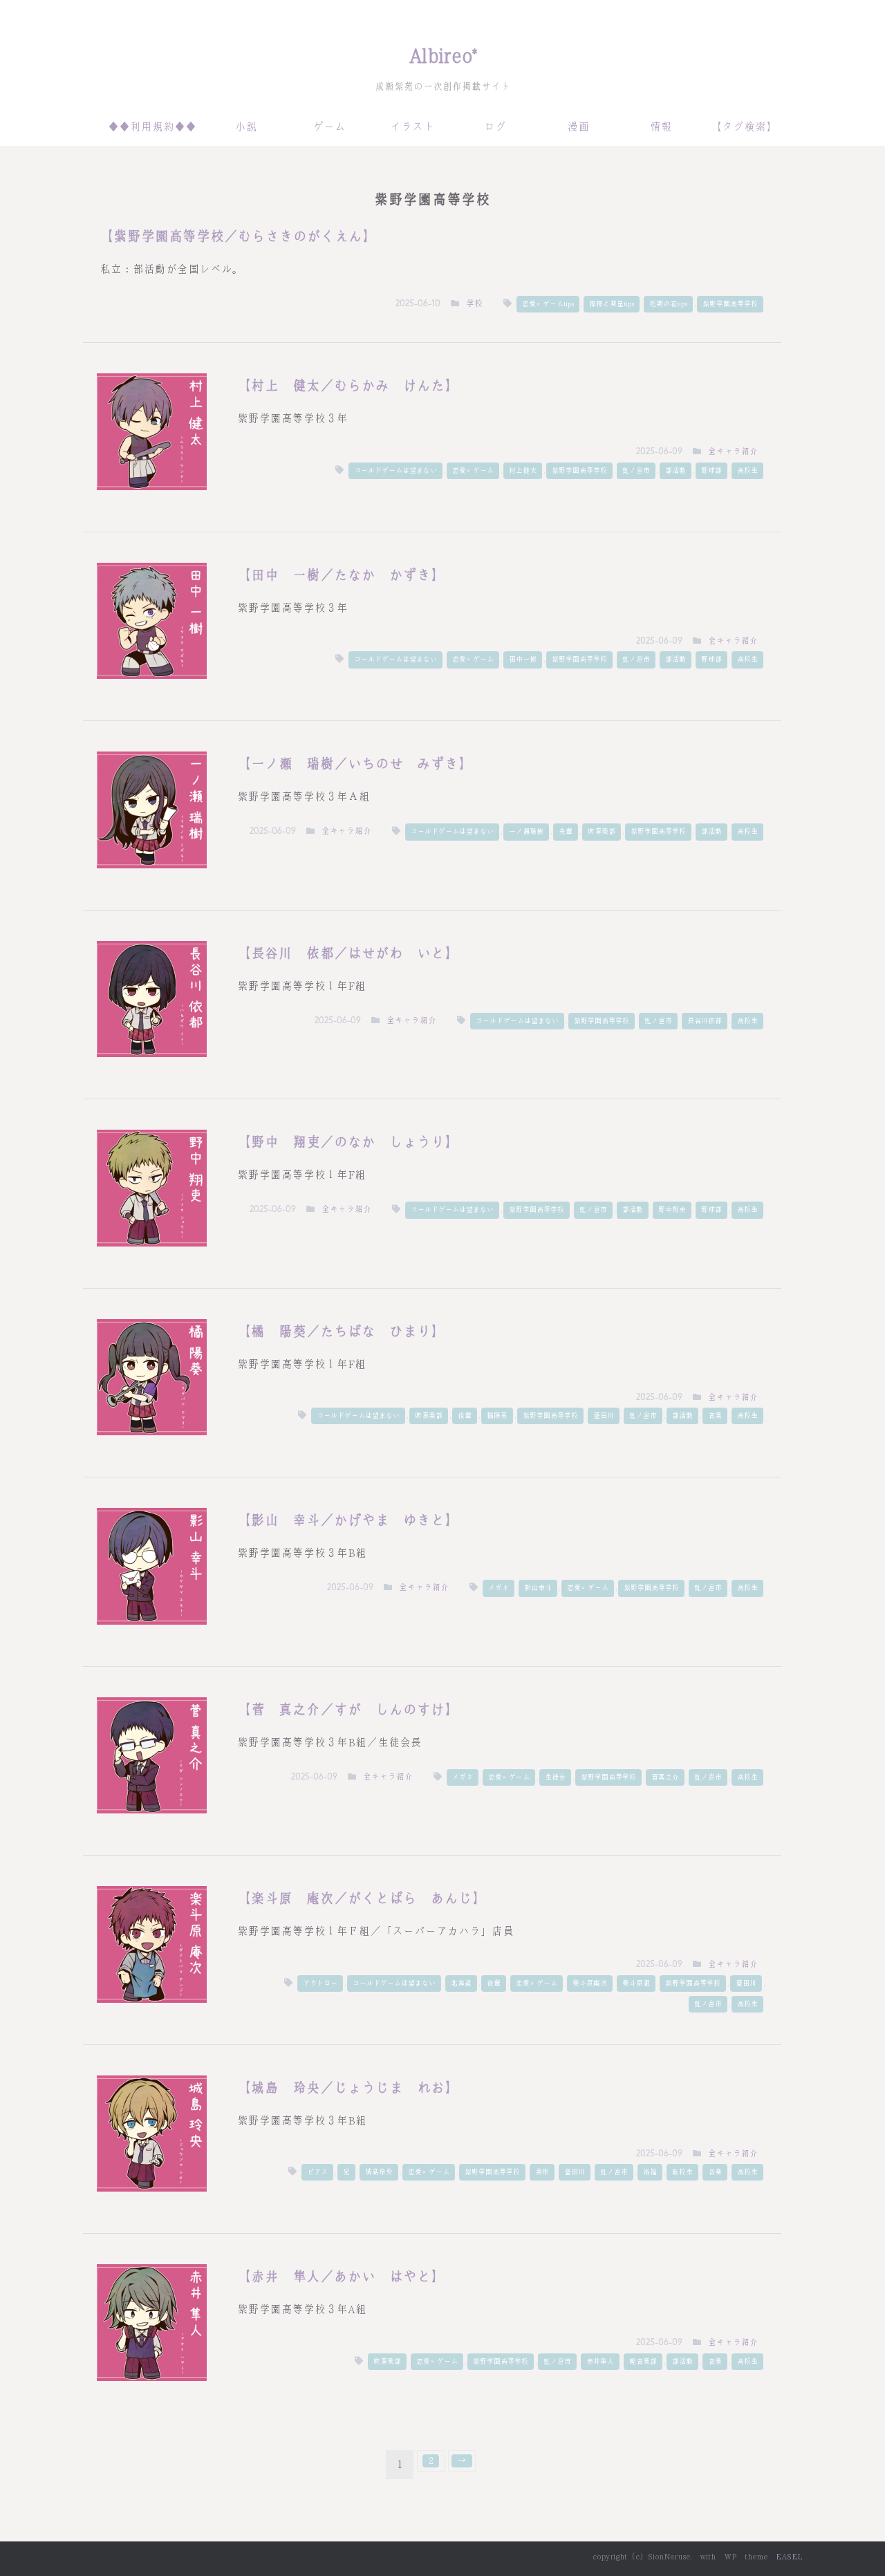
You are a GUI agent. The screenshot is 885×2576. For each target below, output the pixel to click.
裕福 (650, 2172)
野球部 (711, 470)
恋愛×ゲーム (473, 470)
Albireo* (443, 56)
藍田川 (604, 1416)
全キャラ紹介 (733, 451)
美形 (542, 2172)
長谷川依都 (705, 1021)
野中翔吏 (672, 1210)
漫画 (578, 127)
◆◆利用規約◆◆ (152, 127)
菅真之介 (665, 1777)
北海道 (461, 1983)
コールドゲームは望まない (395, 470)
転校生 (682, 2172)
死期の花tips (668, 304)
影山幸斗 (538, 1588)
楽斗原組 (636, 1983)
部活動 (676, 470)
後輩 (465, 1416)
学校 (474, 304)
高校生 (747, 470)
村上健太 (523, 470)
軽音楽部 (643, 2361)
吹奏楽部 (602, 831)
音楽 (715, 1416)
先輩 (566, 831)
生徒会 (555, 1777)
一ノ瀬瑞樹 (526, 831)
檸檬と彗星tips (612, 304)
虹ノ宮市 (636, 470)
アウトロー (320, 1983)
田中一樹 (523, 659)
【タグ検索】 (744, 127)
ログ (495, 127)
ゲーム (329, 127)
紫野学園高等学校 (730, 304)
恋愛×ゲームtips (548, 304)
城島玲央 (379, 2172)
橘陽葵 (497, 1416)
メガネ (499, 1588)
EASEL (789, 2557)
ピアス (317, 2172)
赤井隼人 (600, 2361)
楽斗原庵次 (590, 1983)
